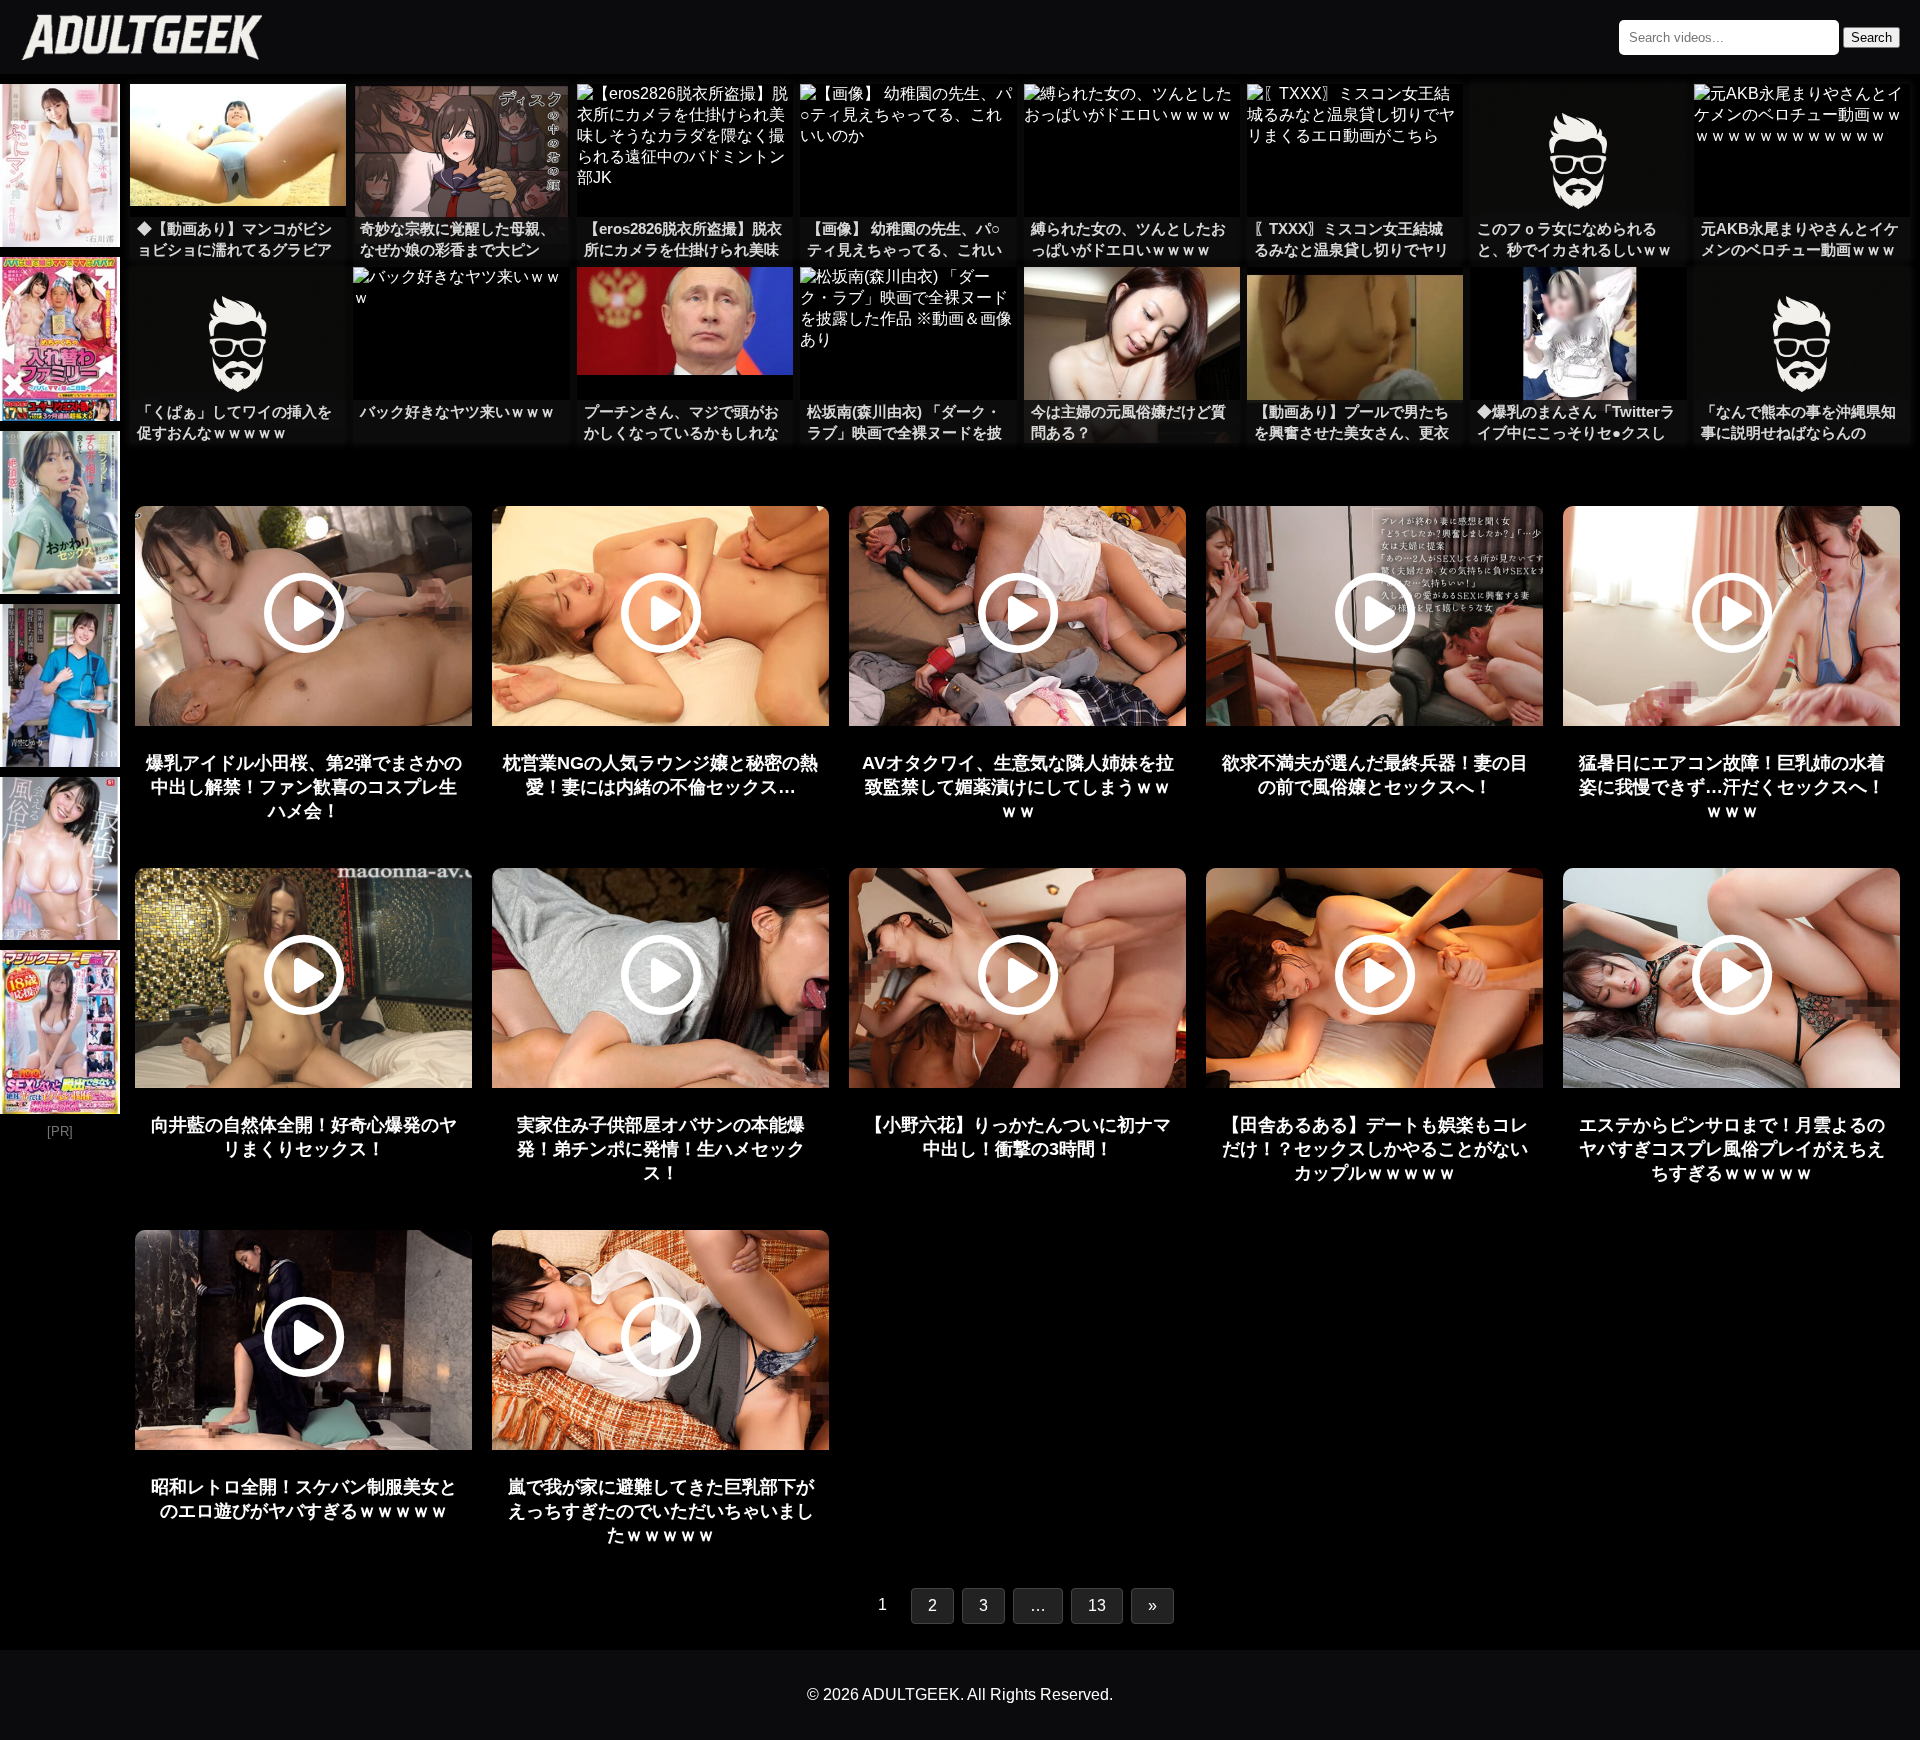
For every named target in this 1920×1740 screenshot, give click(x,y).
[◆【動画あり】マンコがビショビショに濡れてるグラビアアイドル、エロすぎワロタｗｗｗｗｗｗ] (238, 124)
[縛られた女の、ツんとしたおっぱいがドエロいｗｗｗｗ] (1132, 124)
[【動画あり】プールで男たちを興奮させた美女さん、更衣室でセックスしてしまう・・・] (1355, 307)
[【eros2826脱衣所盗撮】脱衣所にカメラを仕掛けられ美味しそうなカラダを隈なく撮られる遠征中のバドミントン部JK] (685, 124)
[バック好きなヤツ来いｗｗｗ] (461, 307)
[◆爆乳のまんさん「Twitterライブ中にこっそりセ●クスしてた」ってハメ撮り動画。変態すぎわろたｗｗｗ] (1578, 307)
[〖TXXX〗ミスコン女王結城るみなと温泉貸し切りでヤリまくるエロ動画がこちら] (1355, 124)
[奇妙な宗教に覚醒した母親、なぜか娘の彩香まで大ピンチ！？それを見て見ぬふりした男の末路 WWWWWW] (461, 124)
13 (1097, 1605)
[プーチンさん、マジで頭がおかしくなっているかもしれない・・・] (685, 307)
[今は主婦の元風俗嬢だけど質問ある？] (1132, 307)
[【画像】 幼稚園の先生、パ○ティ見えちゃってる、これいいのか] (908, 124)
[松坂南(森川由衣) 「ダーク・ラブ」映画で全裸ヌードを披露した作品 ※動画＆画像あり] (908, 307)
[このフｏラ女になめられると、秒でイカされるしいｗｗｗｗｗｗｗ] (1578, 124)
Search (1871, 37)
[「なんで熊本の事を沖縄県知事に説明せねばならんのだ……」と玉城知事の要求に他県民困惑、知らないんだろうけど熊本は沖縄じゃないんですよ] (1802, 307)
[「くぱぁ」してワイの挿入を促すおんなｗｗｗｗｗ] (238, 307)
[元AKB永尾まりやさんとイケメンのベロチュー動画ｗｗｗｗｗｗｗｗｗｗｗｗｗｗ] (1802, 124)
